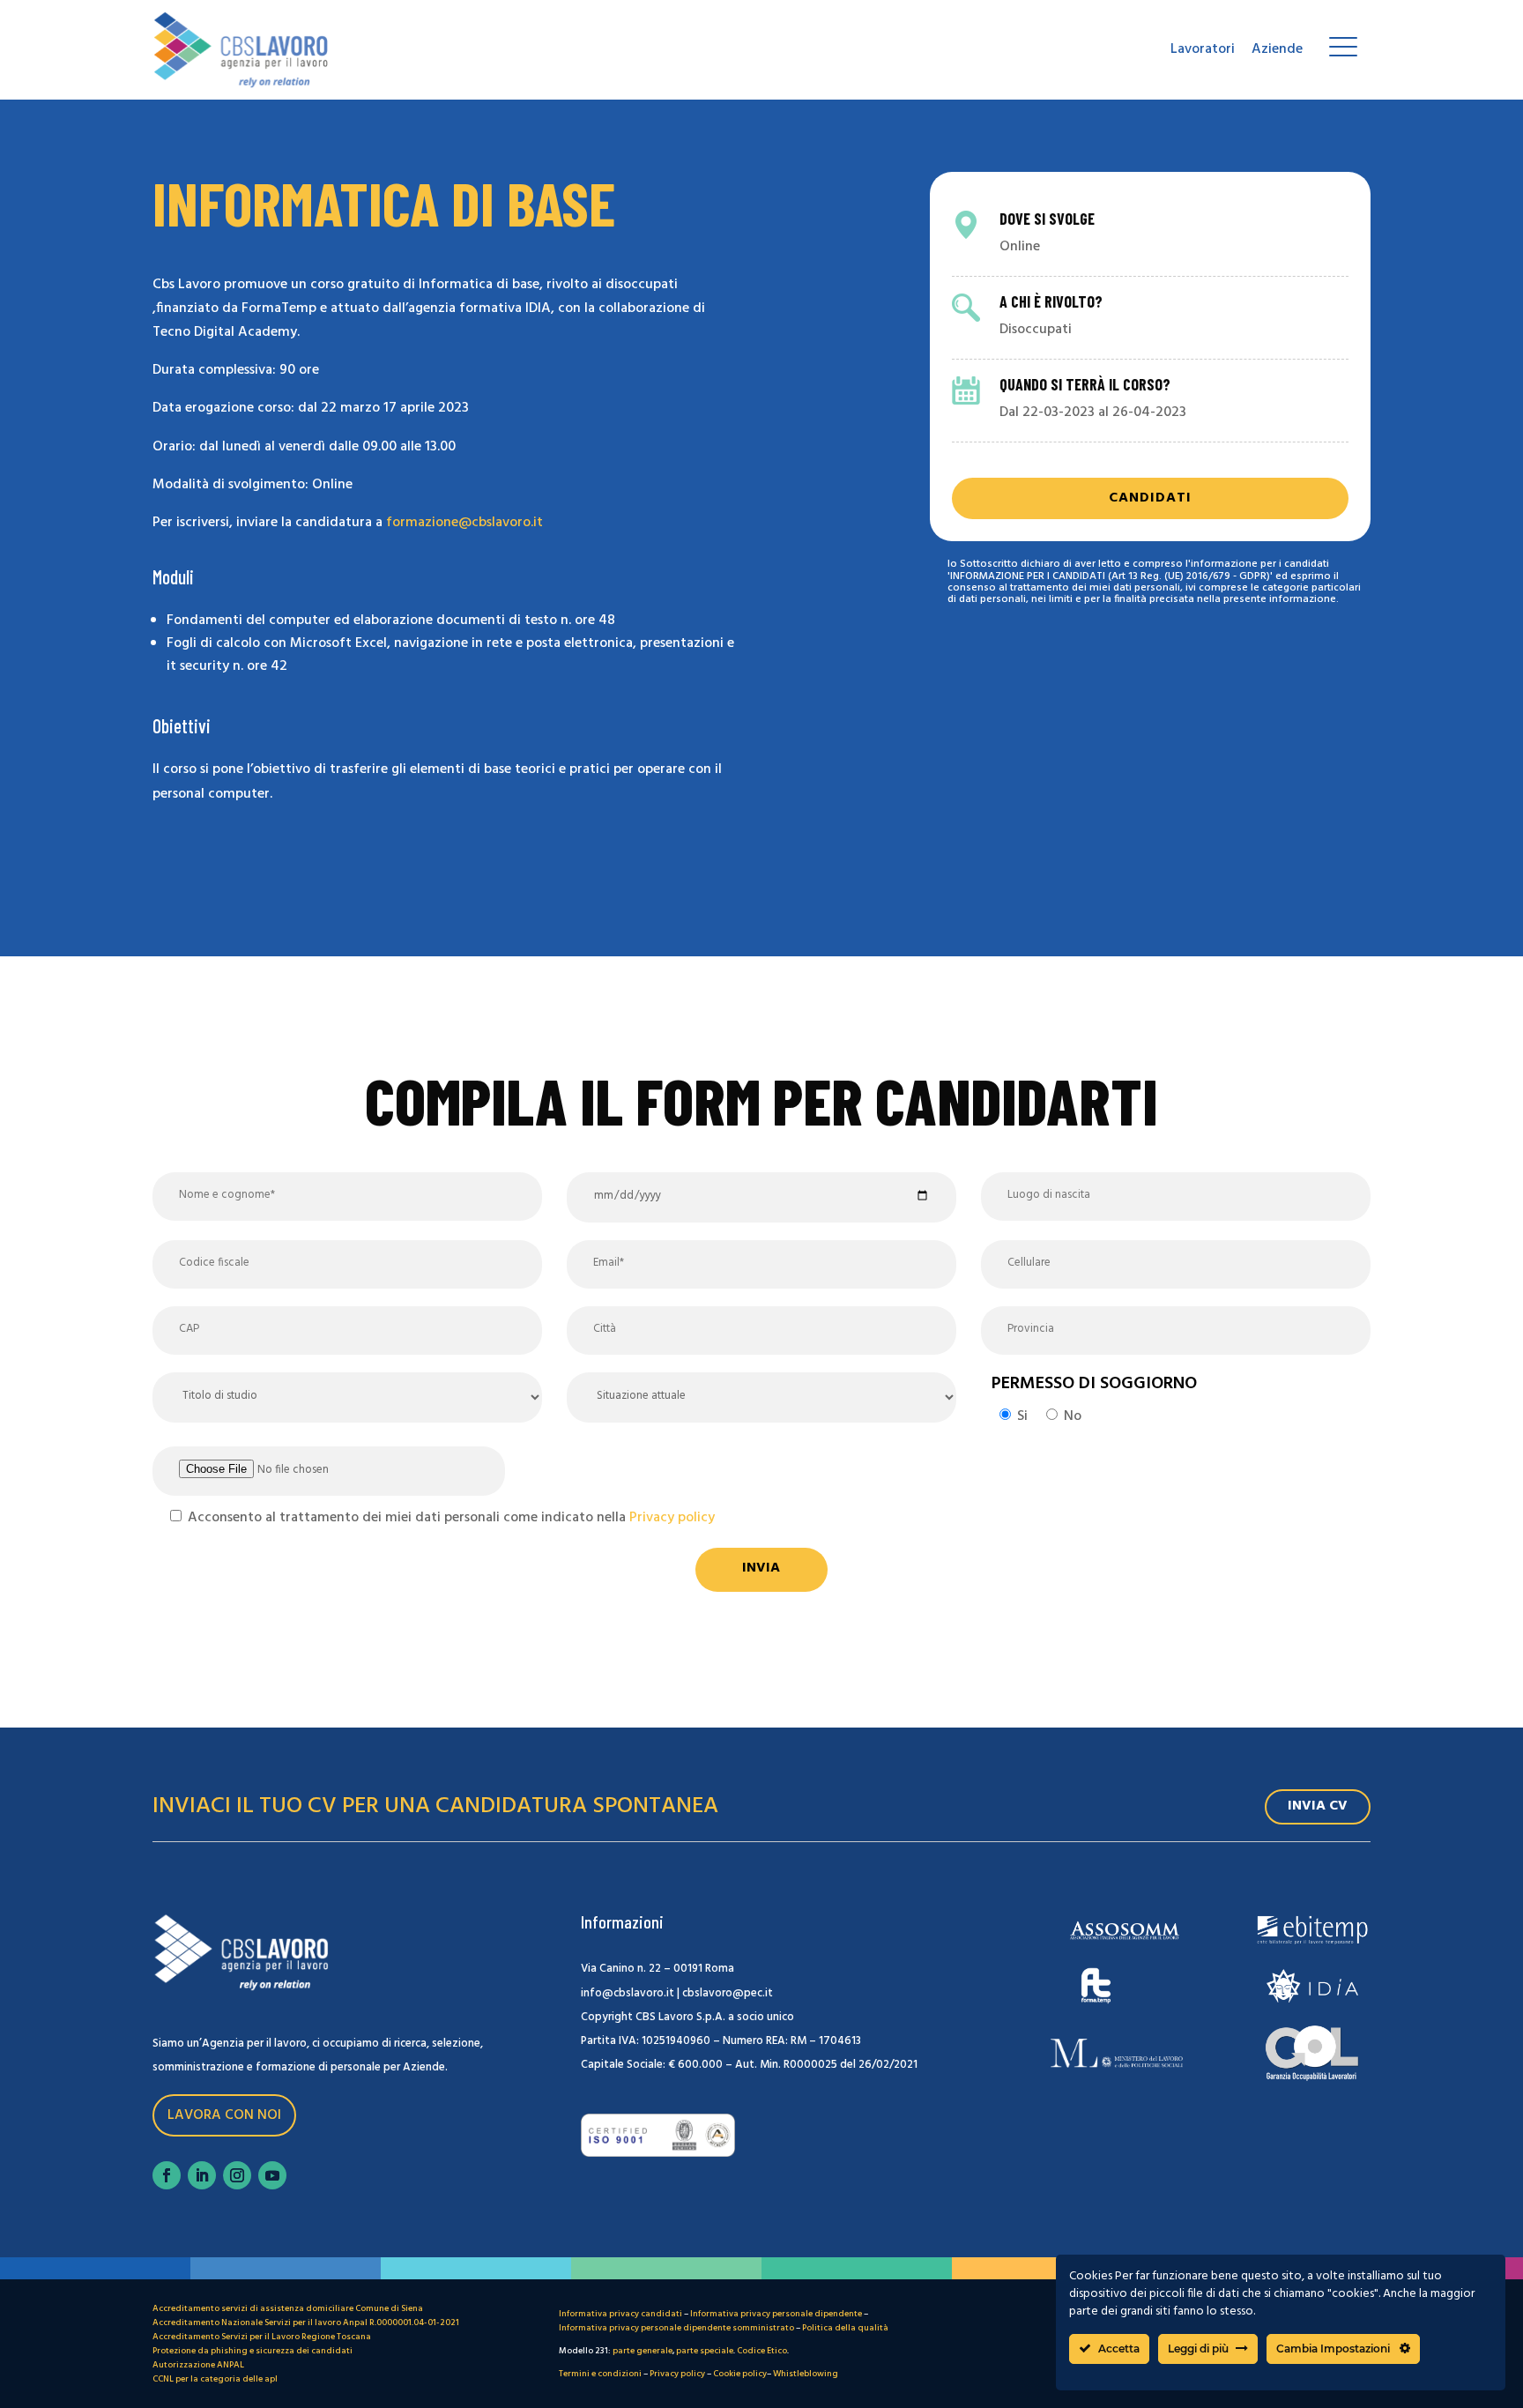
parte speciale (705, 2351)
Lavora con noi (224, 2115)
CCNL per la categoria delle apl (215, 2379)
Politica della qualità (845, 2328)
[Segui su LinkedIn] (202, 2175)
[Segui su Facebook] (167, 2175)
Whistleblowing (806, 2374)
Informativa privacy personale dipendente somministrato (676, 2328)
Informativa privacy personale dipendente (776, 2314)
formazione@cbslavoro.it (464, 523)
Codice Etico (762, 2351)
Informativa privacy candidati (620, 2314)
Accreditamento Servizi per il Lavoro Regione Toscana (262, 2337)
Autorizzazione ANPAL (198, 2365)
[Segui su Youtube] (272, 2175)
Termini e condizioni (600, 2374)
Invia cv (1318, 1806)
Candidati (1150, 498)
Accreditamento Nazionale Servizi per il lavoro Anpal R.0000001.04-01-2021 (306, 2323)
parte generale (643, 2351)
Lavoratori (1203, 49)
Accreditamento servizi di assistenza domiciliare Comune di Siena (288, 2308)
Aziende (1277, 49)
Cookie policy (740, 2374)
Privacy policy (672, 1518)
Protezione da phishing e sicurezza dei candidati (253, 2351)
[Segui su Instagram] (237, 2175)
